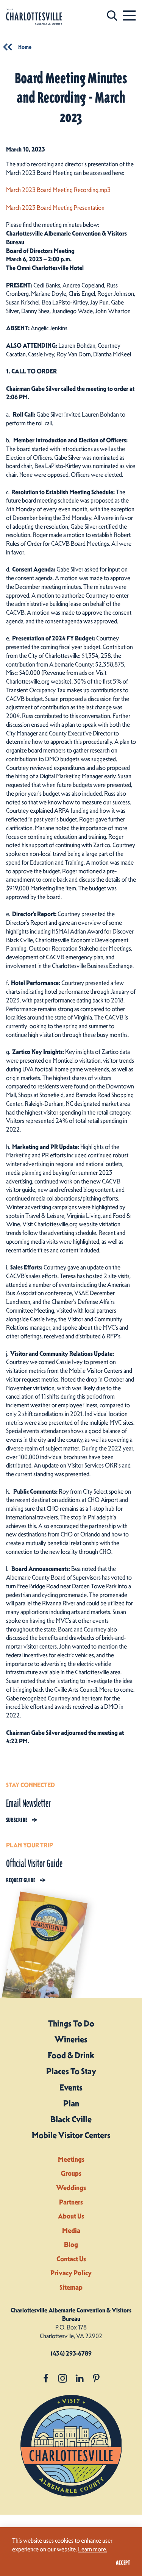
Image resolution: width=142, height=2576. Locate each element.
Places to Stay (71, 2071)
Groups (71, 2173)
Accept (123, 2563)
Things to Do (71, 2023)
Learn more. (93, 2549)
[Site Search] (112, 15)
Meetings (71, 2159)
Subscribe (17, 1820)
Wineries (71, 2039)
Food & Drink (71, 2055)
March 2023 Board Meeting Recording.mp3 (58, 190)
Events (71, 2087)
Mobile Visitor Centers (71, 2135)
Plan (71, 2103)
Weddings (71, 2188)
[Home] (34, 17)
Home (25, 47)
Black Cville (71, 2119)
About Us (71, 2216)
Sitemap (71, 2287)
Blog (71, 2244)
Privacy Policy (71, 2273)
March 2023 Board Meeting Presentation (55, 208)
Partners (71, 2202)
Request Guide (21, 1880)
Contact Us (71, 2259)
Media (71, 2230)
